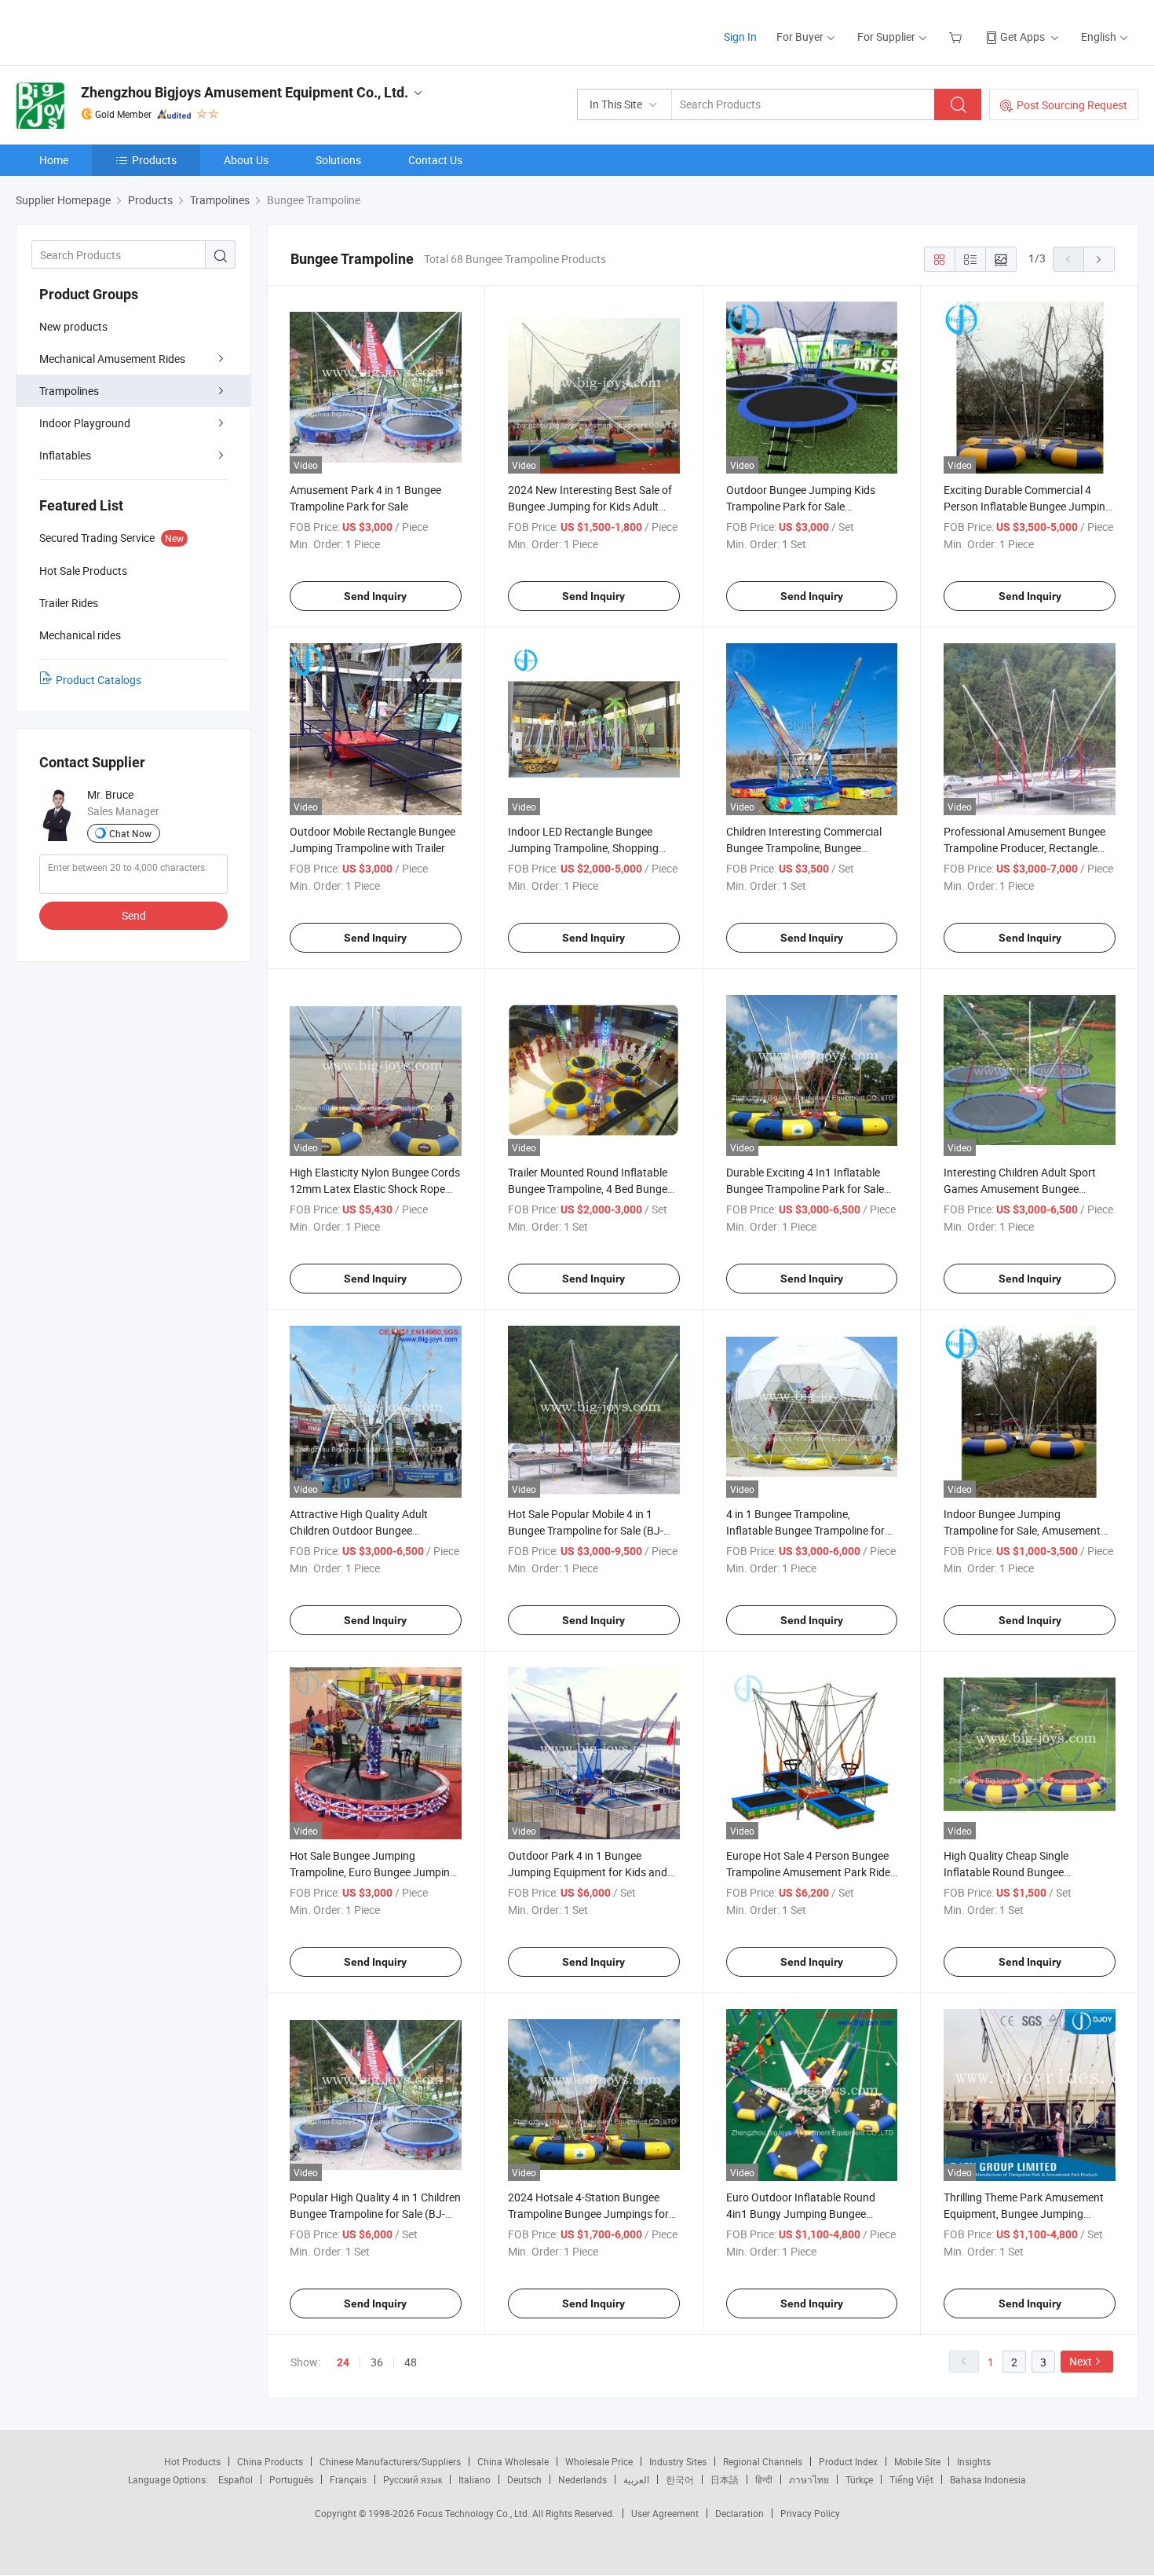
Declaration (740, 2513)
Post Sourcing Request (1072, 105)
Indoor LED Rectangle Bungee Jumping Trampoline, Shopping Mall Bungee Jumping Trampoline (589, 848)
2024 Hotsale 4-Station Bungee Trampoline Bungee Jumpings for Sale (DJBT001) (588, 2214)
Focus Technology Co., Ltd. (475, 2513)
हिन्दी (764, 2479)
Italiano (475, 2479)
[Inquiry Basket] (957, 37)
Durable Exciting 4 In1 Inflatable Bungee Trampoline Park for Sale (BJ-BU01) (805, 1189)
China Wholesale (513, 2461)
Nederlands (582, 2479)
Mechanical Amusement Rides (112, 359)
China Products (270, 2461)
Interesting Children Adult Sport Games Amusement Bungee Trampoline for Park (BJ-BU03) (1020, 1189)
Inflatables (65, 455)
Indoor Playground (85, 423)
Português (291, 2479)
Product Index (848, 2461)
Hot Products (192, 2461)
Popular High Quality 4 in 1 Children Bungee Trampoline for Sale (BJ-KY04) (375, 2214)
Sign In (740, 37)
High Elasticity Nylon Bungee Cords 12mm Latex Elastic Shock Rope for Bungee (375, 1189)
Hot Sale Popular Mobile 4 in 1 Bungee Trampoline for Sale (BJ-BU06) (586, 1530)
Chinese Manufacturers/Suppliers (390, 2461)
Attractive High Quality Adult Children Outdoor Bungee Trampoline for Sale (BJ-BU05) (363, 1530)
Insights (974, 2461)
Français (348, 2479)
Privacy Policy (810, 2513)
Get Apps (1023, 37)
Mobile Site (917, 2461)
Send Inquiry (375, 596)
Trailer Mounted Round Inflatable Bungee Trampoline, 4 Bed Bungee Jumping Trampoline (590, 1189)
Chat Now (130, 833)
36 (377, 2362)
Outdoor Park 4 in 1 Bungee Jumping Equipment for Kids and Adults (588, 1872)
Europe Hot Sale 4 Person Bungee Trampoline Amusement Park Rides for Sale (811, 1872)
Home (54, 160)
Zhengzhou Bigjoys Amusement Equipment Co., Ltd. (245, 92)
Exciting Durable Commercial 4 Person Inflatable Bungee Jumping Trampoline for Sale (1028, 506)
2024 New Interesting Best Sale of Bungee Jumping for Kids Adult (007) (590, 506)
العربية (636, 2479)
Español (236, 2479)
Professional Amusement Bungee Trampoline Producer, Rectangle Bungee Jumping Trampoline (1024, 848)
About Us (246, 160)
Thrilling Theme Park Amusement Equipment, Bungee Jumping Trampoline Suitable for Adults (1024, 2214)
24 (343, 2362)
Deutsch (524, 2479)
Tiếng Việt (911, 2479)
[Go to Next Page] (1099, 259)
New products (73, 326)
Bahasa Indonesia (988, 2479)
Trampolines (69, 391)
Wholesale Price (599, 2461)
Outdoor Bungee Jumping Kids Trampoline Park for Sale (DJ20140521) (801, 506)
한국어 (680, 2479)
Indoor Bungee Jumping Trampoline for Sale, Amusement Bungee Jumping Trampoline (1022, 1530)
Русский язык (413, 2479)
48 (411, 2362)
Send (134, 915)
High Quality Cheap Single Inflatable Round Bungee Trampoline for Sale (1006, 1872)
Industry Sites (678, 2461)
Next (1081, 2361)
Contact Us (435, 160)
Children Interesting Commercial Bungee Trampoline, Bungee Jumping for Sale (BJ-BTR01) (804, 848)
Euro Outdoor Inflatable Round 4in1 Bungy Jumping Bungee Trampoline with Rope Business (802, 2214)
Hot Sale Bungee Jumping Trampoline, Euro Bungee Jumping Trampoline (373, 1872)
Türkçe (859, 2479)
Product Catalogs (99, 680)
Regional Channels (763, 2461)
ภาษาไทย (809, 2479)
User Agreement (665, 2513)
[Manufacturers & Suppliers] (117, 31)
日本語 (725, 2479)
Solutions (338, 160)
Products (154, 160)
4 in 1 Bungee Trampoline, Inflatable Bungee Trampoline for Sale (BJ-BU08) (805, 1530)
